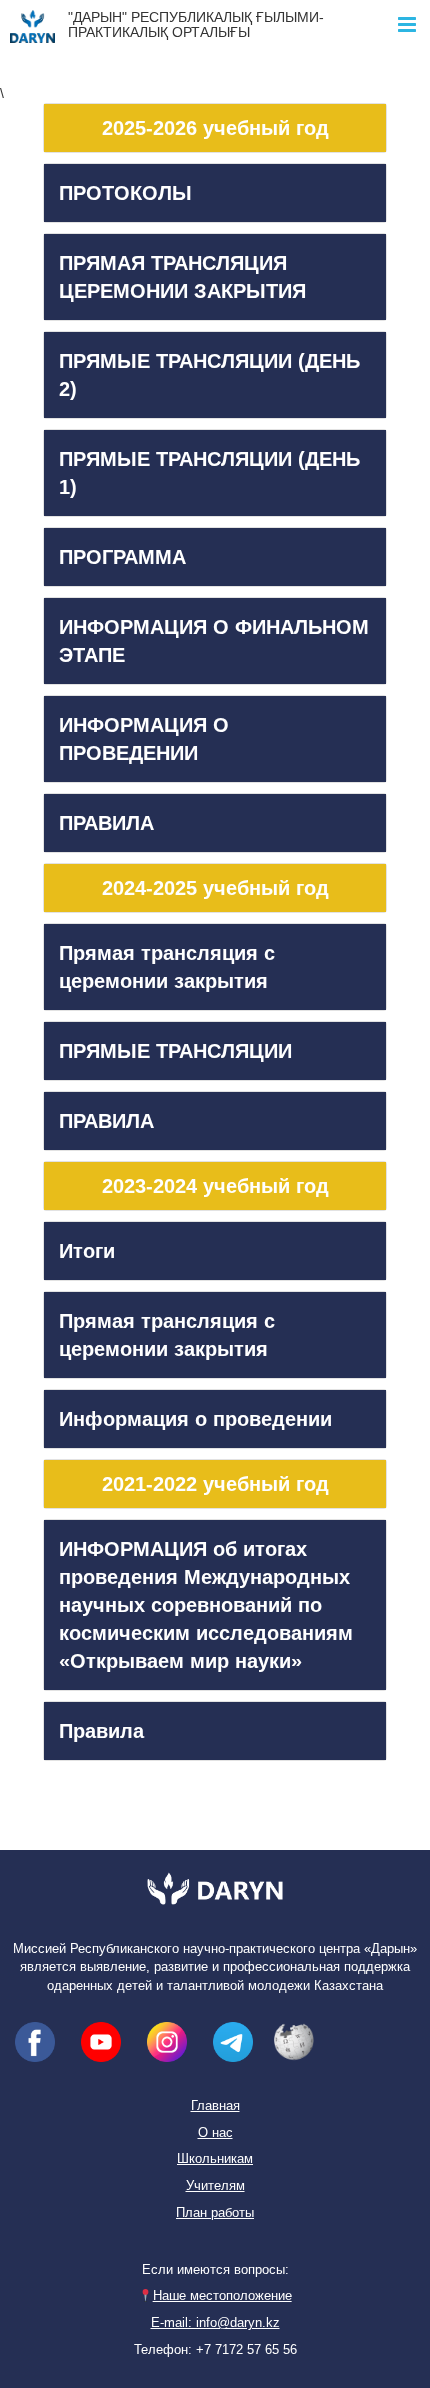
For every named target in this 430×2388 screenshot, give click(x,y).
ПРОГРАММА (122, 557)
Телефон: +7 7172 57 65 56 (215, 2350)
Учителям (215, 2186)
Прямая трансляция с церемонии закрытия (167, 967)
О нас (215, 2133)
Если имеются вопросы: (215, 2270)
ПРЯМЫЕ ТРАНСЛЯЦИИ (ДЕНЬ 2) (209, 375)
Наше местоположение (222, 2296)
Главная (215, 2106)
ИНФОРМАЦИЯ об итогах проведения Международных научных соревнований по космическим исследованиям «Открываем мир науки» (206, 1605)
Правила (101, 1731)
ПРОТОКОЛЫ (125, 193)
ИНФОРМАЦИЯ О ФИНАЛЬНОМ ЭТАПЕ (214, 641)
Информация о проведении (195, 1419)
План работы (215, 2213)
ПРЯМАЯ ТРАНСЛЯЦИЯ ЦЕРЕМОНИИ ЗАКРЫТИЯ (182, 277)
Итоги (87, 1251)
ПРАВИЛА (106, 823)
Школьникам (215, 2159)
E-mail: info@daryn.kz (215, 2323)
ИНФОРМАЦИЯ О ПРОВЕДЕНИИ (144, 739)
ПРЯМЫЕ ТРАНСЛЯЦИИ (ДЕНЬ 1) (209, 473)
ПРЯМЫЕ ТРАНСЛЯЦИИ (175, 1051)
